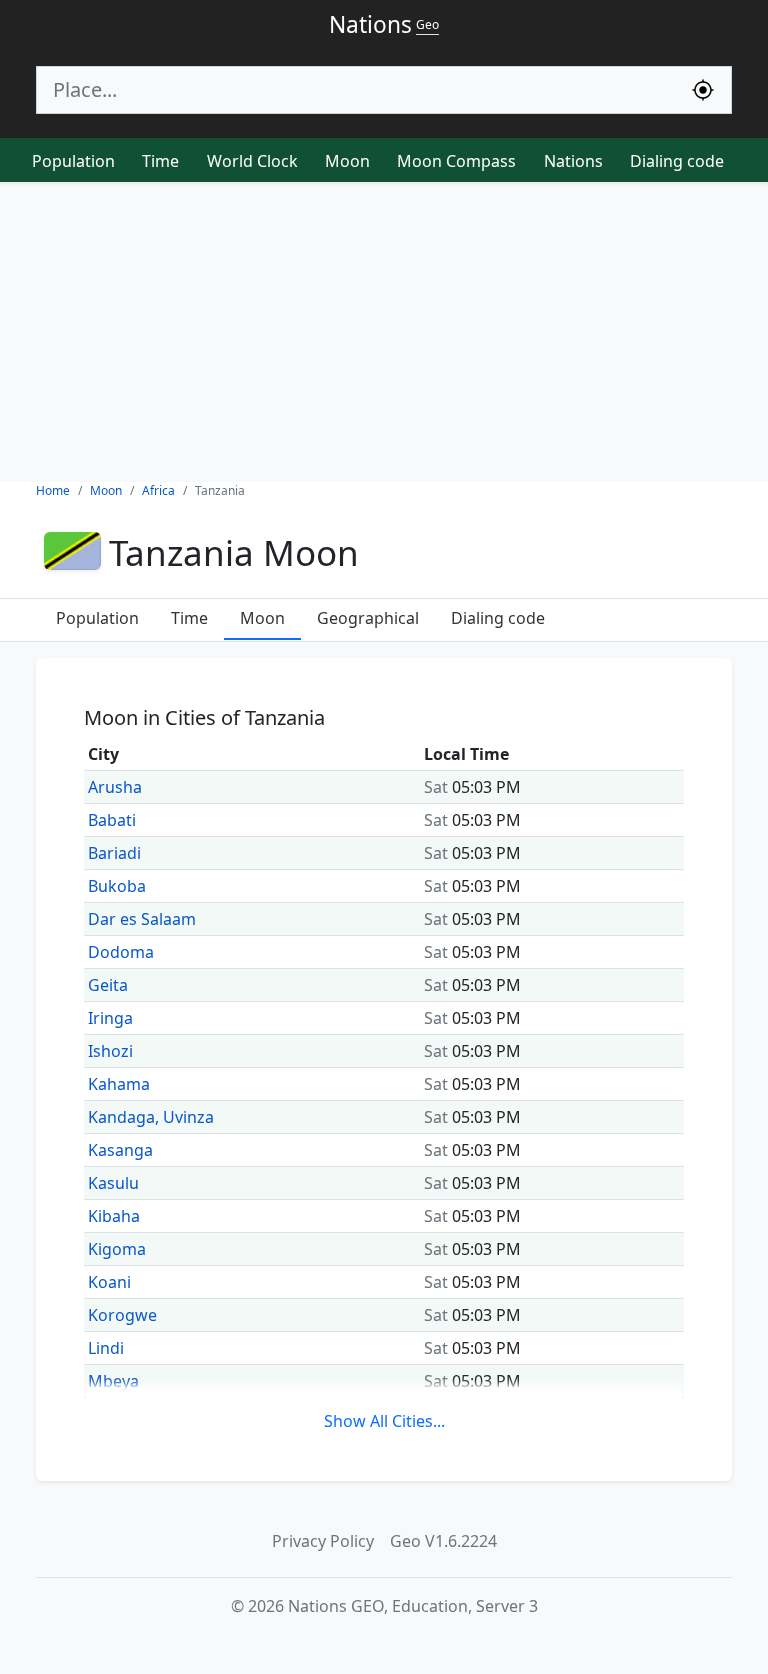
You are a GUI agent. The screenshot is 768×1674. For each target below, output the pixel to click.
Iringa (110, 1018)
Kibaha (114, 1216)
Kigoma (117, 1249)
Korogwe (122, 1315)
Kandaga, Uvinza (151, 1117)
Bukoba (117, 886)
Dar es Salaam (142, 919)
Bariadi (114, 853)
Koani (109, 1282)
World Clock (252, 161)
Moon (347, 161)
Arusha (115, 787)
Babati (112, 820)
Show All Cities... (384, 1421)
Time (160, 161)
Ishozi (110, 1051)
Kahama (119, 1084)
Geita (108, 985)
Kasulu (113, 1183)
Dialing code (677, 161)
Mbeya (113, 1381)
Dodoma (121, 952)
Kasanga (120, 1150)
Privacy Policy (323, 1541)
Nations (573, 161)
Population (73, 161)
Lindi (106, 1348)
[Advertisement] (384, 332)
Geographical (368, 618)
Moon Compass (456, 161)
